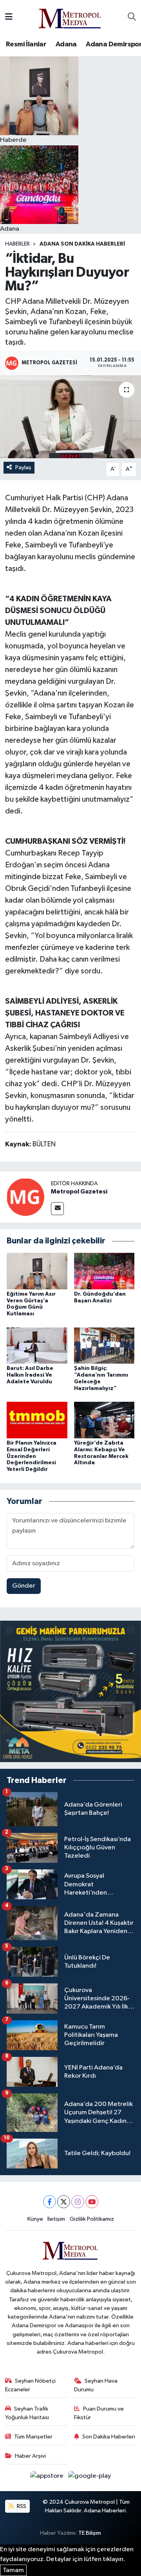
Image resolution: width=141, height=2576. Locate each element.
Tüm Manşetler (33, 2437)
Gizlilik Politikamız (92, 2219)
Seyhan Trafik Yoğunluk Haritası (27, 2413)
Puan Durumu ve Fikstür (99, 2413)
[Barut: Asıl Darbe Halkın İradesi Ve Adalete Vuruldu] (37, 1345)
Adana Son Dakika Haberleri (82, 244)
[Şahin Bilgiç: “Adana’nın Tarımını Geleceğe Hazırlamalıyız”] (104, 1345)
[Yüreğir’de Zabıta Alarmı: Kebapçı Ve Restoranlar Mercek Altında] (104, 1420)
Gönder (24, 1586)
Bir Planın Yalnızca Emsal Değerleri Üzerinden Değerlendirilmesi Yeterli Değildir (32, 1456)
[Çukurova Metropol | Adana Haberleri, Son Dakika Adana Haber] (70, 17)
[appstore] (48, 2478)
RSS (21, 2506)
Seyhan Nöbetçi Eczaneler (31, 2385)
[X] (64, 2202)
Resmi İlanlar (26, 44)
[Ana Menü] (9, 17)
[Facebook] (50, 2202)
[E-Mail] (57, 1209)
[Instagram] (78, 2202)
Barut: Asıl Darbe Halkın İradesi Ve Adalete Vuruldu (30, 1375)
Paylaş (23, 467)
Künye (35, 2219)
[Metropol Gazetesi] (25, 1197)
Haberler (17, 244)
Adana (66, 44)
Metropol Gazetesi (79, 1192)
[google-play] (90, 2478)
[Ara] (132, 17)
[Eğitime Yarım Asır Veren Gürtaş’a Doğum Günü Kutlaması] (37, 1271)
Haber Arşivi (30, 2456)
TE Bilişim (90, 2533)
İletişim (56, 2219)
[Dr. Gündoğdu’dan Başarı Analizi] (104, 1271)
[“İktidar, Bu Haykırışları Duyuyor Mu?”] (70, 417)
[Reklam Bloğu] (70, 1691)
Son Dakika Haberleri (109, 2437)
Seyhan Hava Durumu (96, 2385)
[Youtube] (92, 2202)
